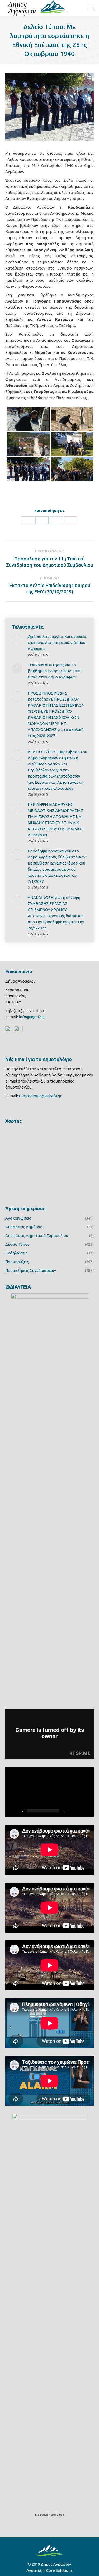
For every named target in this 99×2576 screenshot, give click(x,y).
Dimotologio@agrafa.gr (40, 1096)
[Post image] (17, 640)
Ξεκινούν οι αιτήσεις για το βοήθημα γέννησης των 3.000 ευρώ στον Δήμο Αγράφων (54, 671)
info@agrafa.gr (32, 1017)
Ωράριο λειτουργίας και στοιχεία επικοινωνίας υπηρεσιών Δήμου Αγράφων (57, 643)
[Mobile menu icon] (91, 8)
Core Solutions (59, 2570)
